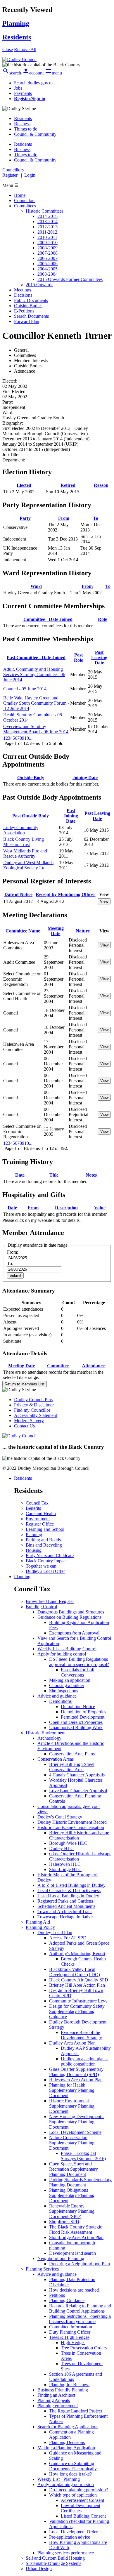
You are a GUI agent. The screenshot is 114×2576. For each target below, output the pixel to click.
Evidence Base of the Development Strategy (81, 2035)
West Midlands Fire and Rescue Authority (25, 853)
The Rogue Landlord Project (76, 2411)
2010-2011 (47, 237)
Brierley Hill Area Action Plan (77, 1985)
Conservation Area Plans (72, 1754)
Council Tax (37, 1503)
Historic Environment (46, 1733)
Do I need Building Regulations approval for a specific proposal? (79, 1662)
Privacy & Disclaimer (34, 1405)
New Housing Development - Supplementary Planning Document (76, 2122)
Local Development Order (73, 2532)
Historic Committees (45, 211)
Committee (58, 1366)
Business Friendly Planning (63, 2390)
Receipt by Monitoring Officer (65, 894)
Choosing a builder (67, 1685)
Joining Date (85, 778)
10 (27, 738)
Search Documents (31, 316)
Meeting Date (56, 931)
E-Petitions (24, 311)
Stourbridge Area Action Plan (76, 2237)
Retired (68, 485)
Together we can (41, 1566)
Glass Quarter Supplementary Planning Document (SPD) (76, 2072)
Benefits (33, 1508)
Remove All (25, 49)
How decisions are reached (74, 2290)
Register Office (40, 1524)
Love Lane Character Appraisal (78, 1791)
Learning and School (45, 1529)
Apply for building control (62, 1654)
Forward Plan (27, 321)
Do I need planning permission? (78, 2490)
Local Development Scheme (75, 2132)
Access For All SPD (68, 1938)
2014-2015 (47, 216)
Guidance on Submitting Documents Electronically (73, 2466)
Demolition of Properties (83, 1712)
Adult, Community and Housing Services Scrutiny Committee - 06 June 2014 (34, 674)
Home (20, 195)
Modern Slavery (29, 1421)
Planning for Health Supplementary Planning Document (72, 2090)
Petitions (57, 2295)
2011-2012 (47, 232)
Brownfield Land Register (50, 1601)
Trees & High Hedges (69, 2337)
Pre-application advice (70, 2537)
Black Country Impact (46, 1561)
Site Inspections (64, 1691)
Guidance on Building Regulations (69, 1617)
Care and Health (41, 1513)
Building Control (41, 1607)
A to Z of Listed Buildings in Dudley (71, 1885)
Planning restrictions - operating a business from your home (80, 2319)
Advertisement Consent (82, 2500)
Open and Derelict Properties (76, 1722)
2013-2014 (47, 222)
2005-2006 (47, 264)
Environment (38, 1519)
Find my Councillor (32, 1410)
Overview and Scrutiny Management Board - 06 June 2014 (36, 729)
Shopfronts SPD (64, 2222)
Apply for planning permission (66, 2484)
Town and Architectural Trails (65, 1911)
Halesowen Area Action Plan (76, 2080)
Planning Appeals (54, 2400)
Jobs (18, 88)
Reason (101, 485)
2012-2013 (47, 227)
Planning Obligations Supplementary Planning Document (72, 2195)
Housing (34, 1550)
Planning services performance (66, 2553)
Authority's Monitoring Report (77, 1954)
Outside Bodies (28, 306)
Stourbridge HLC (65, 1869)
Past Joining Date (71, 816)
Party (25, 518)
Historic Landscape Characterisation (71, 1827)
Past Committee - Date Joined (36, 658)
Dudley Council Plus (33, 1400)
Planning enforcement (58, 2406)
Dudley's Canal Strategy (60, 1817)
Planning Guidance (67, 2300)
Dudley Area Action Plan (72, 2043)
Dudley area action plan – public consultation (84, 2061)
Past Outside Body (31, 816)
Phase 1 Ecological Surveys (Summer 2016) (83, 2156)
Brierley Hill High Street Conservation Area (72, 1767)
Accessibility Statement (36, 1415)
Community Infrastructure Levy (78, 2001)
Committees (25, 206)
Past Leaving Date (99, 658)
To (96, 518)
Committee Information (71, 2327)
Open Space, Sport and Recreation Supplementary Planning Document (74, 2169)
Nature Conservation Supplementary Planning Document (72, 2143)
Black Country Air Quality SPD (79, 1980)
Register (10, 175)
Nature (83, 931)
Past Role (78, 658)
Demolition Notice (78, 1706)
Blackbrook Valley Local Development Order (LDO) (75, 1972)
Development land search (72, 2253)
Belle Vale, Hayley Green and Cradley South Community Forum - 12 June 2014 (36, 703)
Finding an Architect (56, 2395)
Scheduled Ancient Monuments (66, 1906)
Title (54, 1175)
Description (66, 1208)
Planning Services (42, 2269)
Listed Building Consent (83, 2516)
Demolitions (60, 1701)
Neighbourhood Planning (61, 2258)
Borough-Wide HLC (68, 1843)
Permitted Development (83, 1717)
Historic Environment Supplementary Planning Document (72, 2106)
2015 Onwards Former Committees (70, 279)
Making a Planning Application (66, 2448)
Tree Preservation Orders (84, 2348)
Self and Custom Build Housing (55, 2558)
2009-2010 (47, 243)
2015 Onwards (39, 285)
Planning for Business (69, 2385)
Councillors (25, 200)
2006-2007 (47, 258)
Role (102, 619)
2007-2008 (47, 253)
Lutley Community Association (21, 830)
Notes (91, 1175)
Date (20, 1175)
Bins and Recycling (44, 1545)
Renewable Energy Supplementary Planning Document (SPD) (72, 2211)
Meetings (23, 290)
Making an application (70, 1680)
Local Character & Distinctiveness (69, 1890)
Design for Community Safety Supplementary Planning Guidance (77, 2011)
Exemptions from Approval (74, 1633)
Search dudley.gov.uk (34, 83)
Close (8, 49)
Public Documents (31, 300)
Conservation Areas (56, 1759)
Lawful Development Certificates (81, 2508)
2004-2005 (47, 269)
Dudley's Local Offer (45, 1571)
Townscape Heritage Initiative (65, 1917)
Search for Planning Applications (68, 2427)
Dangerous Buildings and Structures (71, 1612)
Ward (36, 586)
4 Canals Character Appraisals (77, 1775)
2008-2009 (47, 248)
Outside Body (31, 778)
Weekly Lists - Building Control (67, 1649)
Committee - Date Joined (48, 619)
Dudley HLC (61, 1848)
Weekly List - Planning (59, 2479)
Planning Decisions (67, 2442)
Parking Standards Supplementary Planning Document (80, 2182)
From (64, 518)
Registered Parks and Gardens (65, 1901)
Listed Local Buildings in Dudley (68, 1896)
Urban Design (39, 2569)
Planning (34, 1534)
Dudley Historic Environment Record (72, 1822)
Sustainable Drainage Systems (53, 2563)
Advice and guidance (57, 1696)
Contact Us (24, 1426)
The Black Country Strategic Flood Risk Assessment (76, 2230)
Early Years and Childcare (50, 1555)
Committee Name (23, 931)
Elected (24, 485)
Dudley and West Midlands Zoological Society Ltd (28, 865)
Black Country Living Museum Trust (24, 842)
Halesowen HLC (65, 1864)
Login (30, 175)
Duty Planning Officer (70, 2332)
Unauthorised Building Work (76, 1728)
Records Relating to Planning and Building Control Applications (80, 2308)
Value (100, 1208)
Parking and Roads (43, 1540)
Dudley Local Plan (55, 1933)
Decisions (23, 295)
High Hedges (73, 2343)
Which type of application (73, 2495)
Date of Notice (18, 894)
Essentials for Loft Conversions (78, 1672)
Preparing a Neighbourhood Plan (80, 2264)
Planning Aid (38, 1922)
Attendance (93, 1366)
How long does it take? (70, 2474)
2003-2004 (47, 274)
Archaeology (49, 1738)
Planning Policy (40, 1927)
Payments (23, 93)
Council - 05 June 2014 (25, 689)
